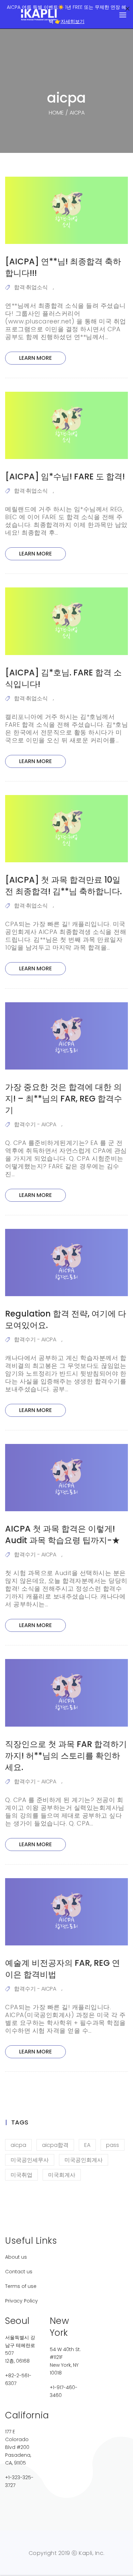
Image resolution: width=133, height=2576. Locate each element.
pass (113, 2145)
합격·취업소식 (31, 287)
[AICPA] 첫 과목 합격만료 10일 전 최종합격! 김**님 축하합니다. (63, 886)
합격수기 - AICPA (35, 1124)
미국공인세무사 (30, 2160)
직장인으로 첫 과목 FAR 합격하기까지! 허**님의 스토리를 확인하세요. (66, 1756)
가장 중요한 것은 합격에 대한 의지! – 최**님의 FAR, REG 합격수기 (64, 1099)
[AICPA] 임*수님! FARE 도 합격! (65, 477)
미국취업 (21, 2175)
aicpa (18, 2145)
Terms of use (21, 2286)
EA (87, 2145)
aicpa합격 (55, 2145)
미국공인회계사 (84, 2160)
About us (16, 2257)
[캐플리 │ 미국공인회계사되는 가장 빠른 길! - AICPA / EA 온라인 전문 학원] (39, 15)
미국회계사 (62, 2175)
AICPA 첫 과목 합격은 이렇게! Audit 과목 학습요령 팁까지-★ (63, 1534)
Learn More (35, 358)
